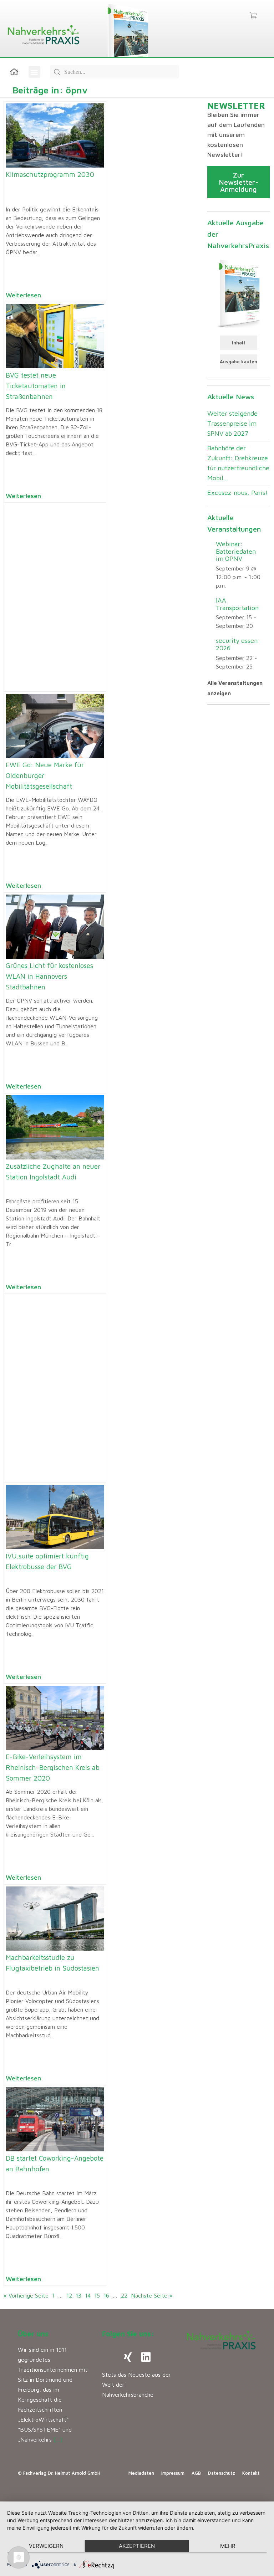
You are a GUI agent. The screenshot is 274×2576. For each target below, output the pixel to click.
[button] (34, 72)
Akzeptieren (137, 2546)
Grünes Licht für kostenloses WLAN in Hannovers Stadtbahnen (49, 976)
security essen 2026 (237, 644)
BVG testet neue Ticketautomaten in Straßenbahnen (36, 386)
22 (124, 2295)
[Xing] (128, 2357)
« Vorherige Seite (26, 2295)
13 (78, 2295)
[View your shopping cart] (253, 16)
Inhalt (239, 343)
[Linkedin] (146, 2357)
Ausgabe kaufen (239, 362)
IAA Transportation (237, 604)
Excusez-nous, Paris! (238, 493)
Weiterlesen (23, 295)
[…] (58, 2439)
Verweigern (46, 2546)
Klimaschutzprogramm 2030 (50, 174)
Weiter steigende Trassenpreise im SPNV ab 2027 (232, 423)
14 (88, 2295)
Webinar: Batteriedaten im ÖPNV (236, 551)
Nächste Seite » (152, 2295)
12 (69, 2295)
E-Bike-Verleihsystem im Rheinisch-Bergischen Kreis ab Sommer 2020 (53, 1767)
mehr (228, 2546)
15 (97, 2295)
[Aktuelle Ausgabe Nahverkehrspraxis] (239, 293)
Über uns (33, 2334)
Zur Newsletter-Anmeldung (239, 182)
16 (106, 2295)
